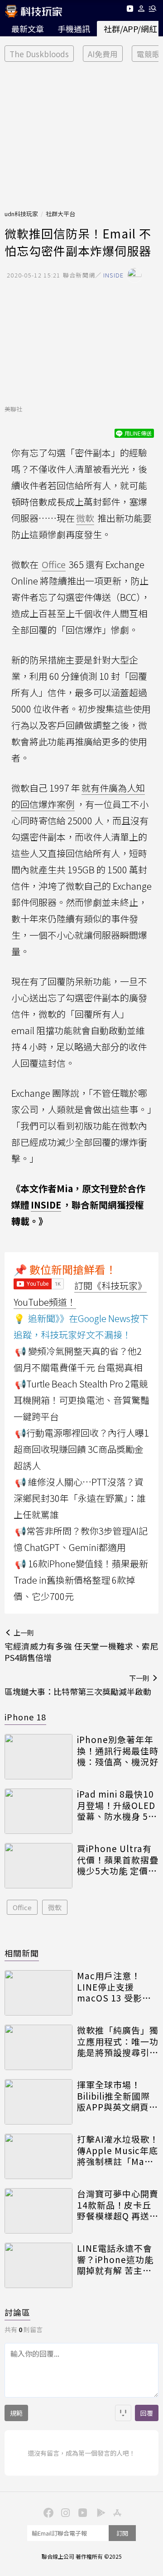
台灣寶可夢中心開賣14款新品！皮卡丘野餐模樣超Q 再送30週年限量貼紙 (118, 2205)
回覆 (147, 2413)
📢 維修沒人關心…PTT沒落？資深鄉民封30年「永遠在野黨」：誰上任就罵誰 (80, 1498)
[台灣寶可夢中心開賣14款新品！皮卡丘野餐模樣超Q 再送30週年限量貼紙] (38, 2211)
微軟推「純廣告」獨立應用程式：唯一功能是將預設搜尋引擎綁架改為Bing (118, 2041)
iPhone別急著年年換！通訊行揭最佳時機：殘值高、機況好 (118, 1751)
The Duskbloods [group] (39, 54)
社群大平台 (60, 214)
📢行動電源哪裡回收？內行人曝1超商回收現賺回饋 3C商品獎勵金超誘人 (81, 1449)
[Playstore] (99, 2512)
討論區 (17, 2312)
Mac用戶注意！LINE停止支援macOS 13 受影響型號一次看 (114, 1987)
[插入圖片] (123, 2413)
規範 (16, 2413)
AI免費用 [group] (103, 54)
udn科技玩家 (21, 214)
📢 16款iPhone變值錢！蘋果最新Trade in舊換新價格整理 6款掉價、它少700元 (81, 1580)
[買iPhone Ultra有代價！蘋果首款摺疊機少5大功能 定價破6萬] (38, 1866)
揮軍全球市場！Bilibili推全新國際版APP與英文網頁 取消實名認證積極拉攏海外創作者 (118, 2096)
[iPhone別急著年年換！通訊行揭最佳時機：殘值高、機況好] (38, 1757)
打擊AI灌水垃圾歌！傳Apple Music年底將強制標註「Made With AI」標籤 (118, 2150)
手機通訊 (74, 29)
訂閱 (122, 2533)
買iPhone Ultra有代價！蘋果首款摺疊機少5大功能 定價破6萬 (118, 1860)
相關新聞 (22, 1953)
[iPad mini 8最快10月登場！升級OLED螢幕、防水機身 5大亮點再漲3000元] (38, 1811)
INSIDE (46, 1205)
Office (22, 1907)
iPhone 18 (25, 1717)
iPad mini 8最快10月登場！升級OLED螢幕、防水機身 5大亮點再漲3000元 (117, 1805)
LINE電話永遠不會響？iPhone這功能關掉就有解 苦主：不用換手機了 (115, 2259)
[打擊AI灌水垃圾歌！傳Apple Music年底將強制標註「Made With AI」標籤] (38, 2156)
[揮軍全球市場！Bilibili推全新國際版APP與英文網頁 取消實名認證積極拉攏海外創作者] (38, 2102)
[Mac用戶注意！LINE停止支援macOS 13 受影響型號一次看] (38, 1993)
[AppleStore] (116, 2512)
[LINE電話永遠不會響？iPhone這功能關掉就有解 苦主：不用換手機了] (38, 2265)
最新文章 (28, 29)
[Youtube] (130, 10)
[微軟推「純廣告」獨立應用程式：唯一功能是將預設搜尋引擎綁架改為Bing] (38, 2047)
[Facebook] (47, 2512)
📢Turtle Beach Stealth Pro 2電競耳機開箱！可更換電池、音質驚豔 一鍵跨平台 (81, 1400)
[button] (141, 10)
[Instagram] (64, 2512)
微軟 (55, 1907)
